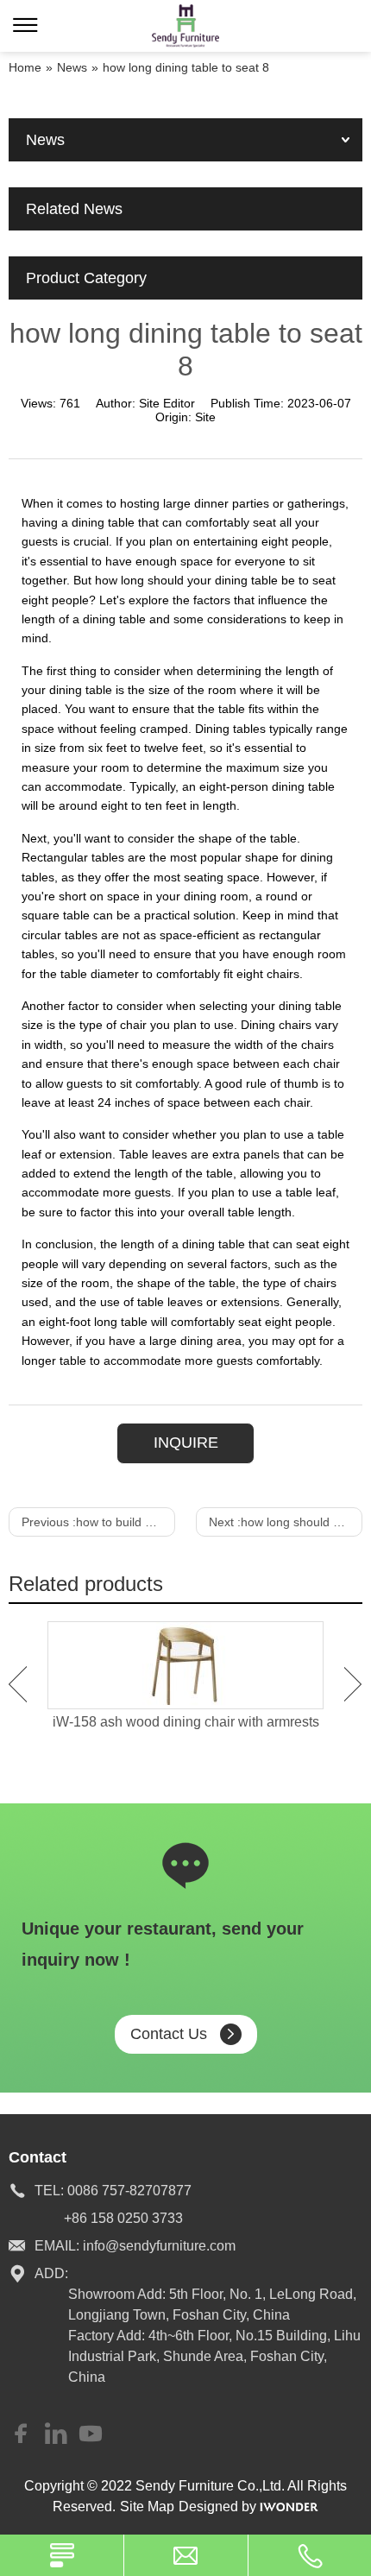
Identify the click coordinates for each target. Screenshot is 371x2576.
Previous (18, 1684)
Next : (286, 1522)
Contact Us (169, 2034)
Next (353, 1684)
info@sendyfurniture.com (159, 2246)
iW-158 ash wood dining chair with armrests (186, 1722)
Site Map (147, 2507)
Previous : (98, 1522)
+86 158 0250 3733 (123, 2218)
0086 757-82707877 (129, 2191)
